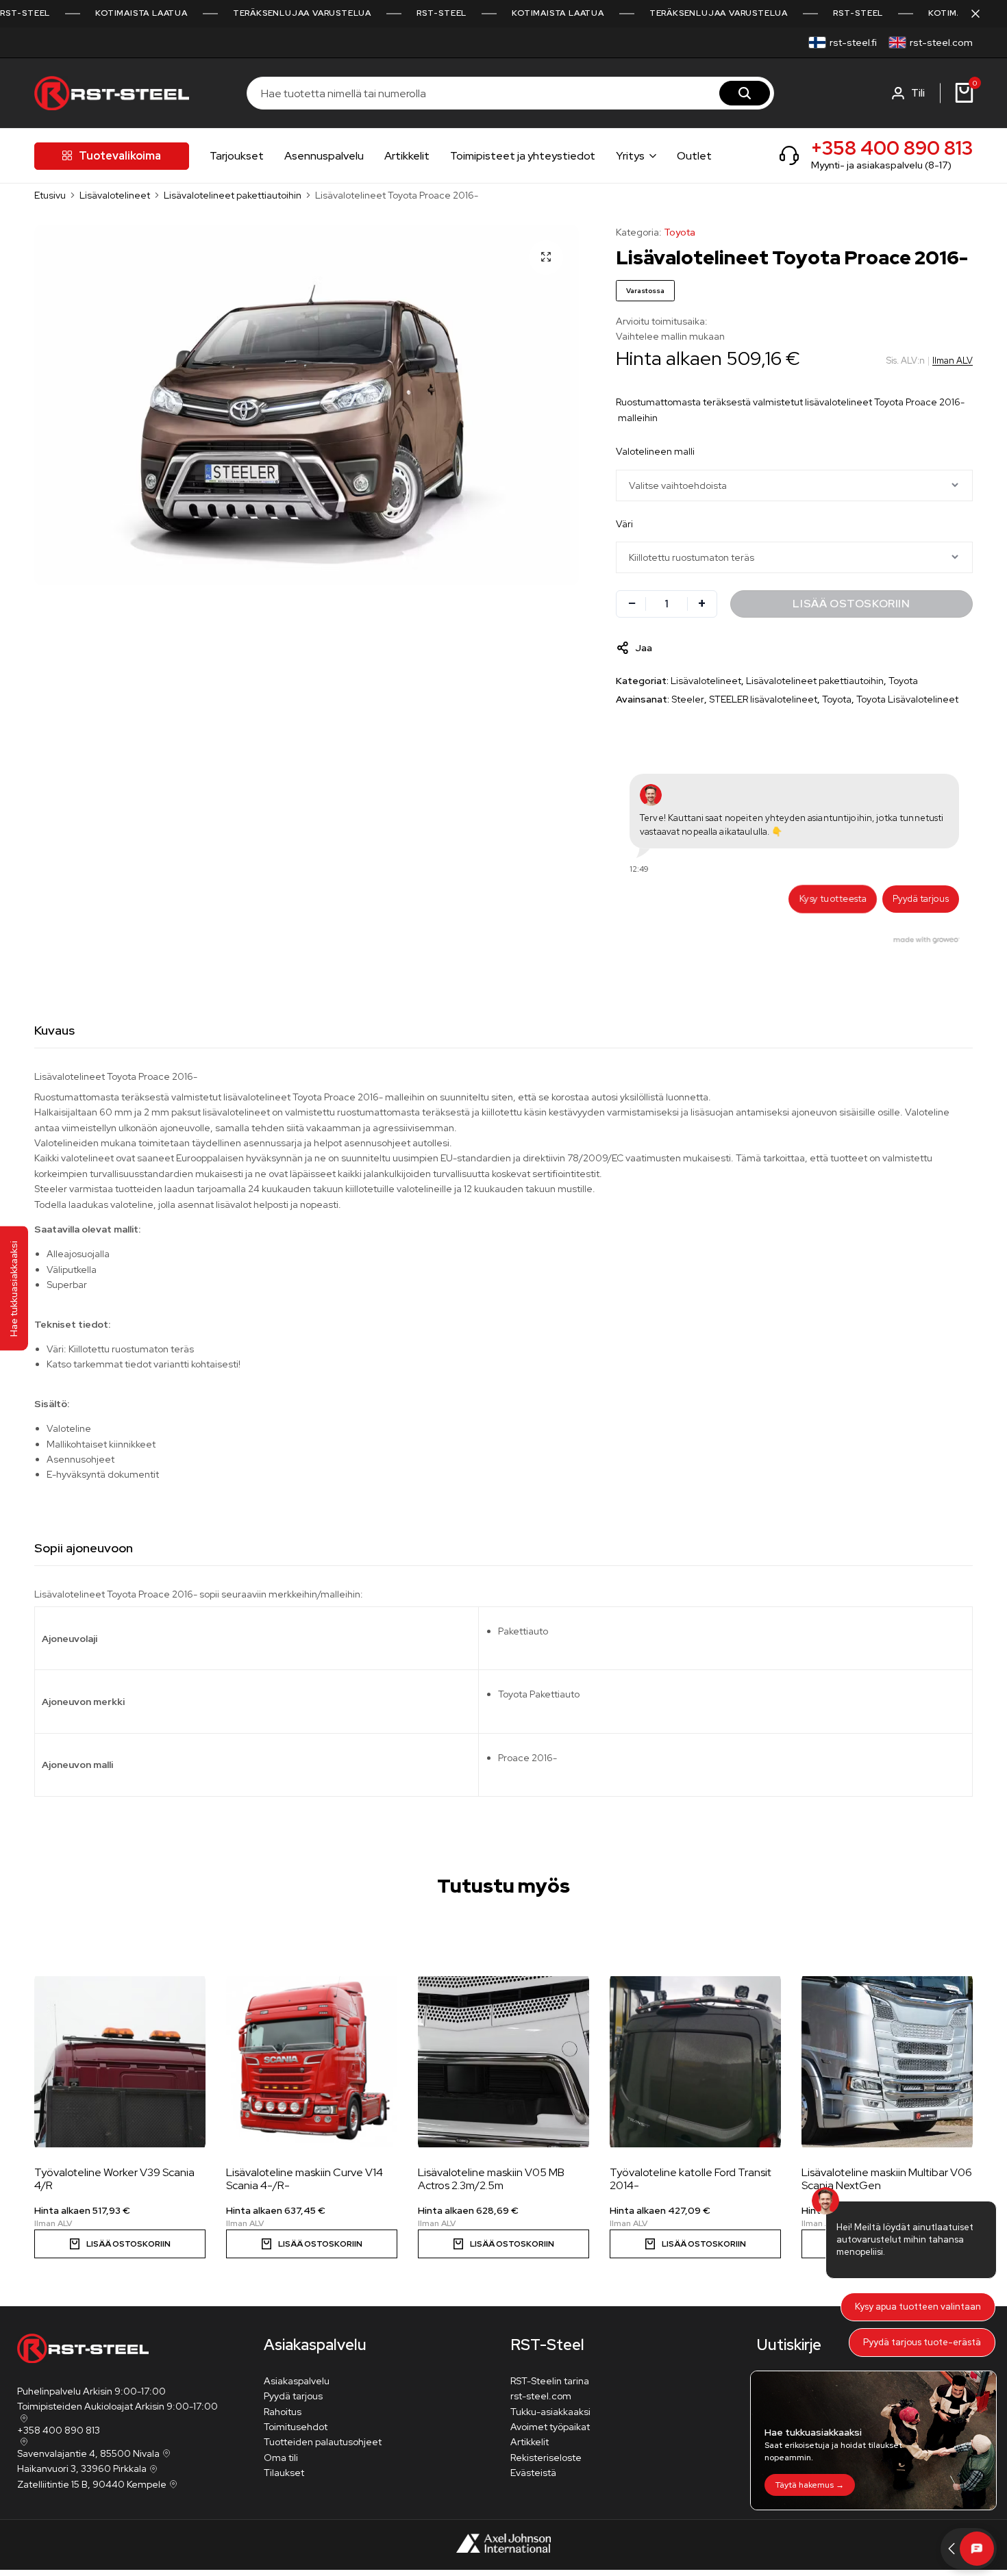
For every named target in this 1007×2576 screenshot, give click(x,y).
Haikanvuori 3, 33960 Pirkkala (82, 2468)
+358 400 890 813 (892, 148)
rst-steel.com (941, 42)
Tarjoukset (237, 156)
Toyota (680, 232)
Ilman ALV (953, 361)
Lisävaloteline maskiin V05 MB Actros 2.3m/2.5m (491, 2179)
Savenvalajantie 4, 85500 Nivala (88, 2453)
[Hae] (745, 93)
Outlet (694, 156)
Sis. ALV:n (906, 361)
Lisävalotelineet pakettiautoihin (233, 195)
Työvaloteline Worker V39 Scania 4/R (114, 2179)
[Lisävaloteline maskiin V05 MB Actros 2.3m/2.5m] (503, 2062)
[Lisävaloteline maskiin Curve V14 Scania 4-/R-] (312, 2062)
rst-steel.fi (853, 42)
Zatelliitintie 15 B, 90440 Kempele (92, 2484)
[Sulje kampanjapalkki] (982, 14)
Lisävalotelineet (115, 195)
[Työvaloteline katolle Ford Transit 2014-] (695, 2062)
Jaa (644, 648)
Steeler (688, 699)
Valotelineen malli (655, 451)
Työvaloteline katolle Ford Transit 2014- (691, 2179)
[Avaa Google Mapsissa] (23, 2419)
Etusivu (50, 195)
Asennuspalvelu (324, 156)
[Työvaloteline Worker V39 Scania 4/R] (120, 2062)
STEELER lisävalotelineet (763, 699)
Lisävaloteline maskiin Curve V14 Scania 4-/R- (304, 2179)
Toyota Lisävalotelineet (907, 699)
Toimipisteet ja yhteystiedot (523, 156)
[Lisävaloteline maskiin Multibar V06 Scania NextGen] (887, 2062)
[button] (930, 2040)
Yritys (630, 156)
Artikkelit (407, 156)
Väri (624, 524)
